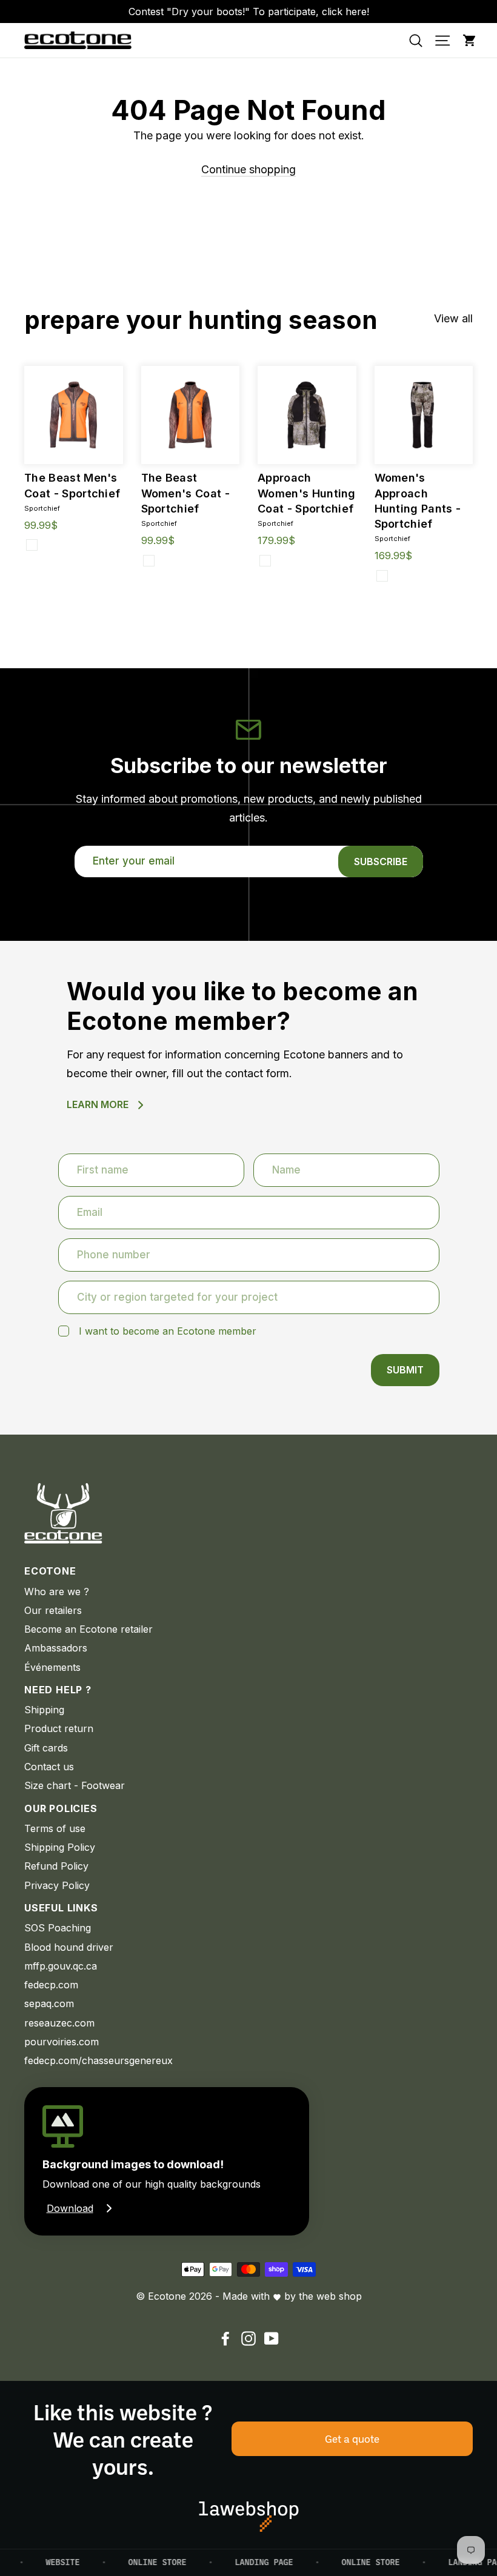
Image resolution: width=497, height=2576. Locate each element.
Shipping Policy (60, 1847)
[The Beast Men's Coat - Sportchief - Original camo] (32, 545)
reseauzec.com (59, 2023)
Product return (59, 1728)
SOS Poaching (58, 1928)
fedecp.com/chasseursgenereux (98, 2060)
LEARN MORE (98, 1104)
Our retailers (53, 1610)
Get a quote (352, 2438)
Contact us (49, 1767)
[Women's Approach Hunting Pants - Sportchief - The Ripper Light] (382, 576)
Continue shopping (248, 169)
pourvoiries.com (62, 2042)
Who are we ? (57, 1592)
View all (453, 318)
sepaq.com (49, 2003)
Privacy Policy (57, 1885)
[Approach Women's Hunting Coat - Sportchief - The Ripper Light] (265, 561)
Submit (405, 1370)
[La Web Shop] (249, 2517)
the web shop (330, 2296)
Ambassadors (56, 1648)
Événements (52, 1667)
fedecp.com (51, 1985)
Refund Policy (56, 1866)
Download (70, 2208)
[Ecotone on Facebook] (225, 2338)
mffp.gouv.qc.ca (61, 1966)
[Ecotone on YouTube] (272, 2338)
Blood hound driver (69, 1947)
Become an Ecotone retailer (88, 1629)
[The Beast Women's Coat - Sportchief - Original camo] (149, 561)
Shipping (44, 1710)
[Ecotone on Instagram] (248, 2338)
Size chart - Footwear (75, 1785)
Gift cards (46, 1748)
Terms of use (55, 1828)
